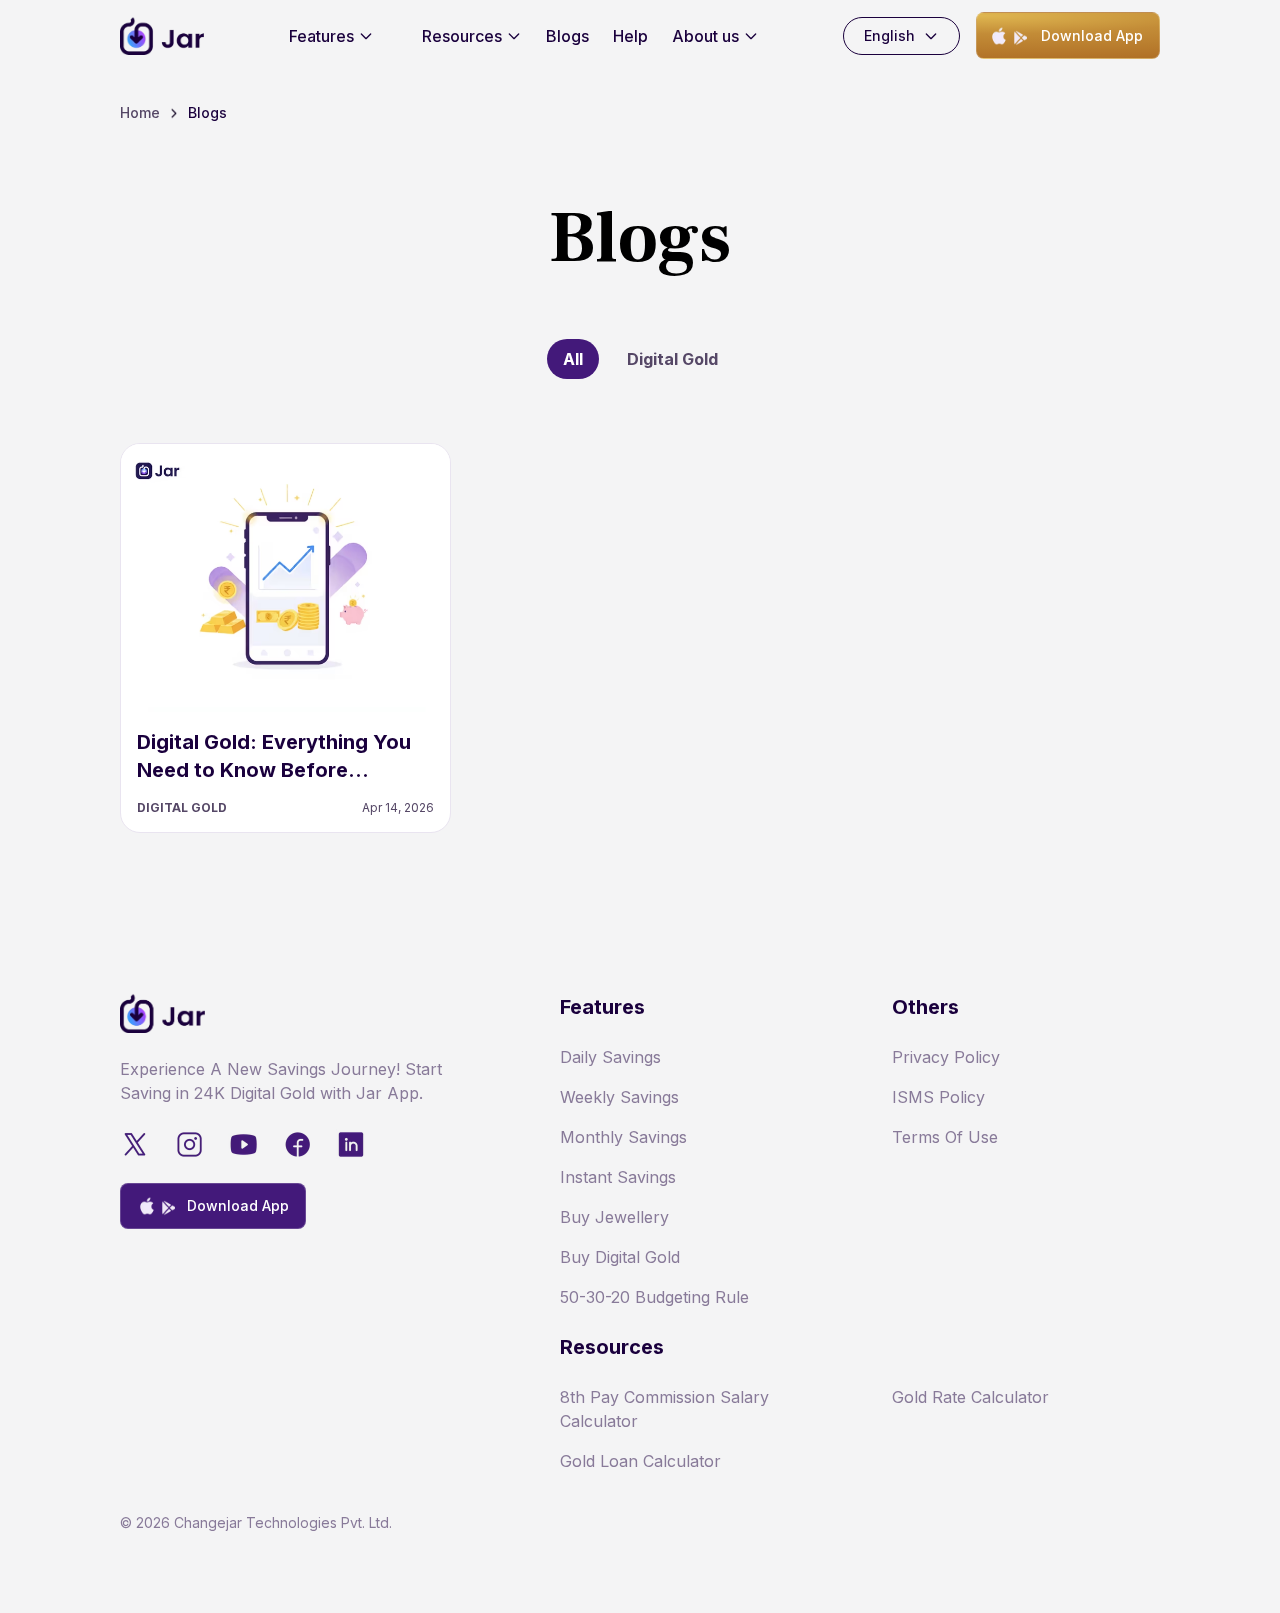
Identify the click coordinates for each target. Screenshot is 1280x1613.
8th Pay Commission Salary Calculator (664, 1409)
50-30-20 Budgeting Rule (654, 1297)
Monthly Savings (623, 1137)
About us (705, 36)
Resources (462, 36)
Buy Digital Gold (620, 1257)
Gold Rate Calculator (970, 1397)
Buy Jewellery (614, 1217)
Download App (1092, 35)
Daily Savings (610, 1057)
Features (321, 36)
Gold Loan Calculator (640, 1461)
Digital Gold (672, 359)
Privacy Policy (946, 1057)
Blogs (567, 36)
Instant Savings (618, 1177)
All (573, 359)
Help (630, 36)
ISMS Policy (938, 1097)
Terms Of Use (945, 1137)
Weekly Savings (619, 1097)
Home (140, 112)
